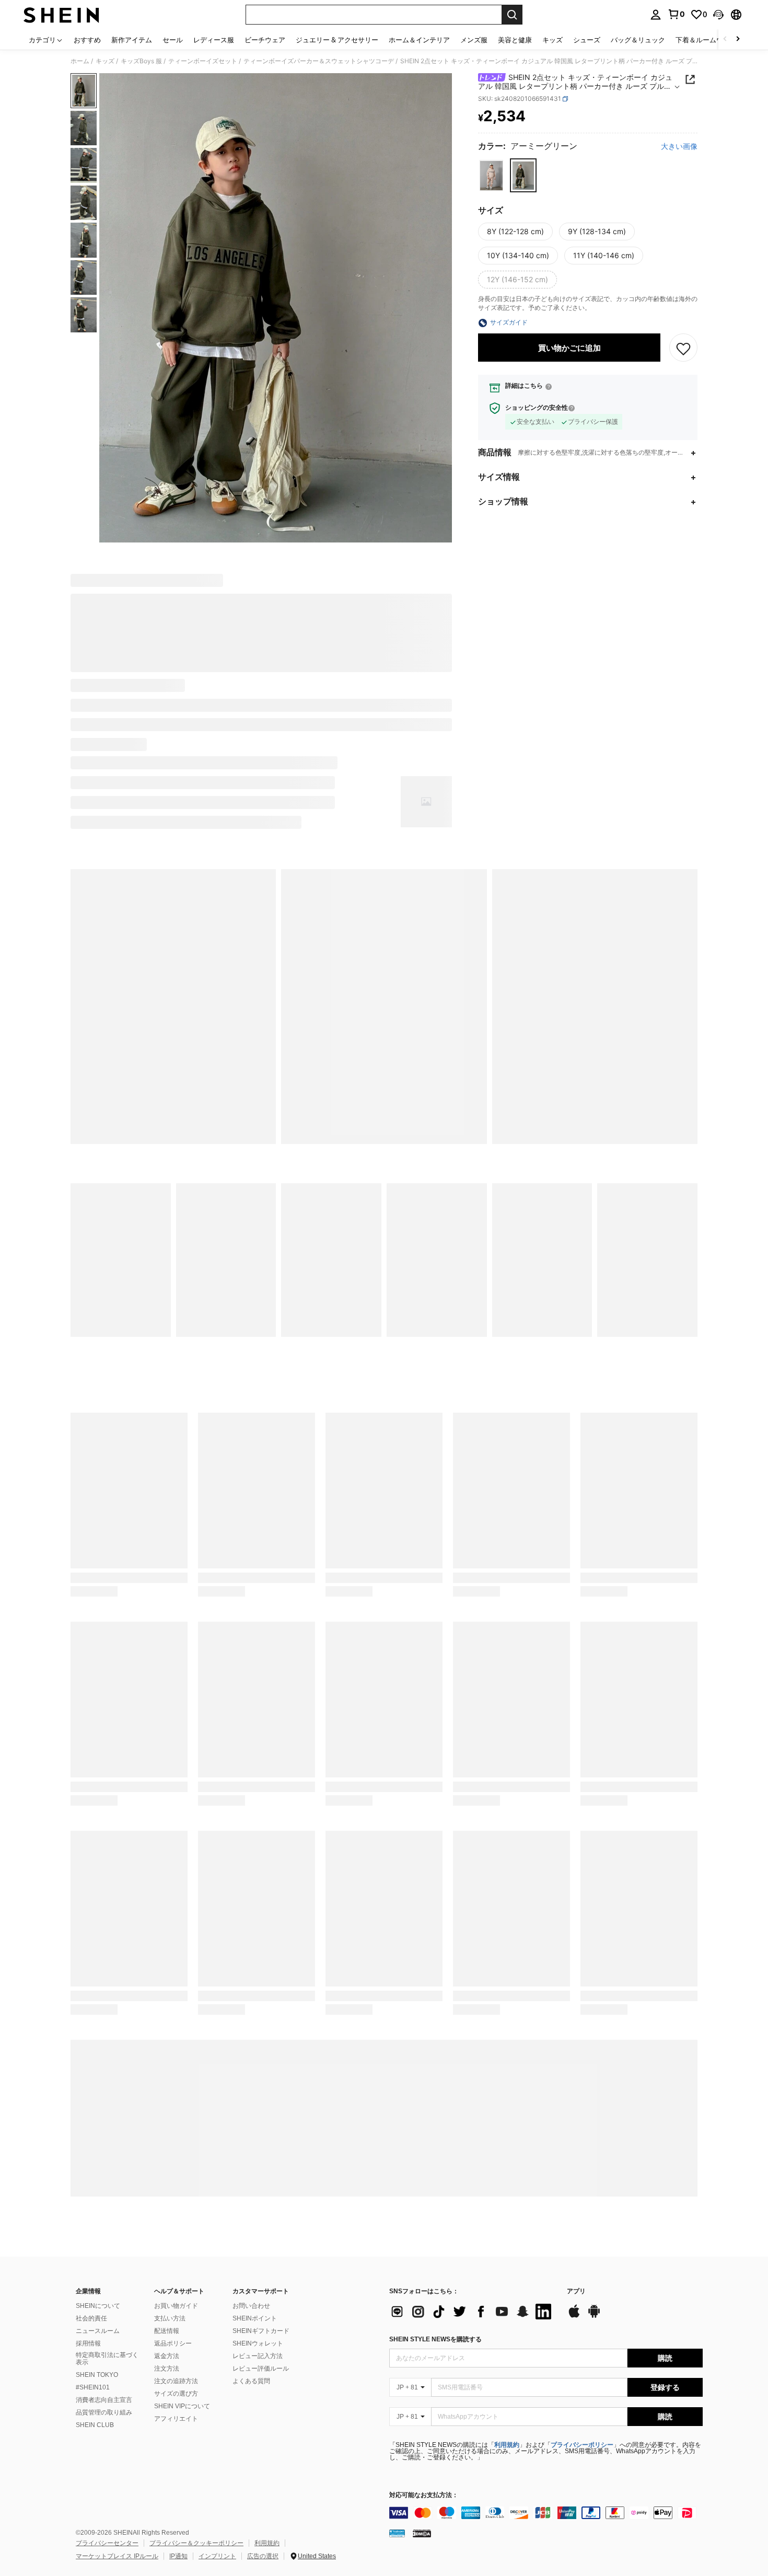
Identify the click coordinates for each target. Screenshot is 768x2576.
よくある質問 (251, 2381)
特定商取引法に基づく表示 (107, 2359)
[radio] (491, 176)
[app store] (574, 2316)
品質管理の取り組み (104, 2412)
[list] (473, 2312)
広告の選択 (263, 2556)
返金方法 (167, 2356)
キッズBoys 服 (141, 61)
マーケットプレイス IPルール (117, 2556)
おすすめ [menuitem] (87, 40)
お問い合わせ (251, 2306)
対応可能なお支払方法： (424, 2495)
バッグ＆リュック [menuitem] (638, 40)
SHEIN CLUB (95, 2425)
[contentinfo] (546, 2513)
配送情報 (167, 2331)
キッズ (105, 61)
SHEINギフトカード (261, 2331)
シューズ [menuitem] (587, 40)
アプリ (576, 2291)
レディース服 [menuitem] (214, 40)
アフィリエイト (176, 2419)
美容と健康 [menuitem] (515, 40)
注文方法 (167, 2369)
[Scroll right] (738, 39)
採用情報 (88, 2343)
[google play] (594, 2316)
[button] (718, 15)
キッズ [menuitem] (552, 40)
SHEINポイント (255, 2318)
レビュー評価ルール (261, 2369)
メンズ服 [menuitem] (474, 40)
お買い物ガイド (176, 2306)
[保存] (683, 348)
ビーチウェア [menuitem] (265, 40)
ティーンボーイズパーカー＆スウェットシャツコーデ (319, 61)
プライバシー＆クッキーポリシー (196, 2543)
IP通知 (178, 2556)
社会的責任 (91, 2318)
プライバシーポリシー (582, 2445)
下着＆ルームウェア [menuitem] (706, 40)
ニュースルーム (98, 2331)
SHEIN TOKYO (97, 2375)
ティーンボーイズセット (203, 61)
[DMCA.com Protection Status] (422, 2533)
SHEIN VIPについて (182, 2406)
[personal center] (656, 15)
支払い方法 (170, 2318)
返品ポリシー (173, 2343)
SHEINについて (98, 2306)
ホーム (80, 61)
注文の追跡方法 (176, 2381)
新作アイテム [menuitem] (132, 40)
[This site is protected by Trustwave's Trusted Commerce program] (397, 2533)
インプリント (217, 2556)
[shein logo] (61, 15)
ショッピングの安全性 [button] (537, 408)
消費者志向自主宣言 (104, 2400)
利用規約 (507, 2445)
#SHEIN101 (93, 2387)
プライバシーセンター (107, 2543)
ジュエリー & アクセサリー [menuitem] (337, 40)
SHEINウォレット (258, 2343)
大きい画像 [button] (679, 147)
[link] (676, 14)
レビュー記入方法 (258, 2356)
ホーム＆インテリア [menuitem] (419, 40)
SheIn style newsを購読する (435, 2339)
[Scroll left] (725, 39)
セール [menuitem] (173, 40)
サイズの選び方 (176, 2394)
